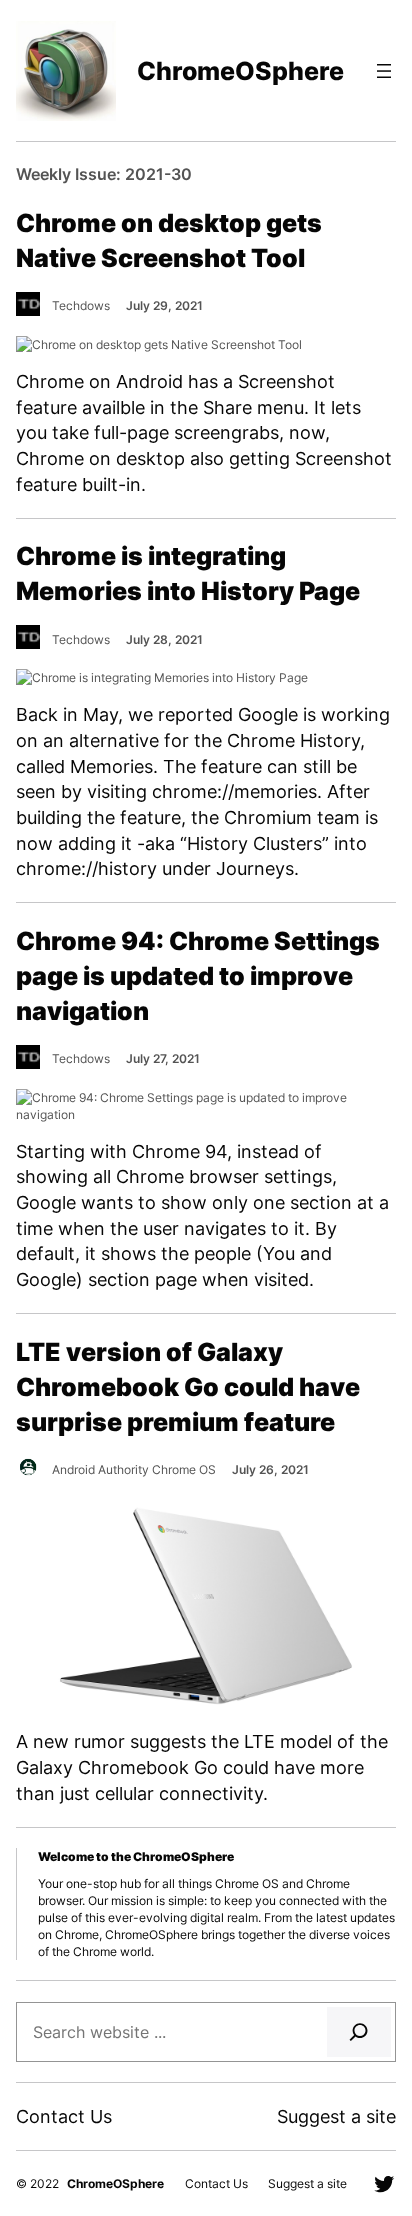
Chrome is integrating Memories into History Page (188, 573)
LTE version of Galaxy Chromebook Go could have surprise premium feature (188, 1387)
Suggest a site (336, 2116)
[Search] (359, 2032)
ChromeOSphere (240, 71)
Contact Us (64, 2116)
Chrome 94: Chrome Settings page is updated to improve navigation (198, 976)
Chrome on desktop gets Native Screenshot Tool (169, 240)
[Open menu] (384, 71)
